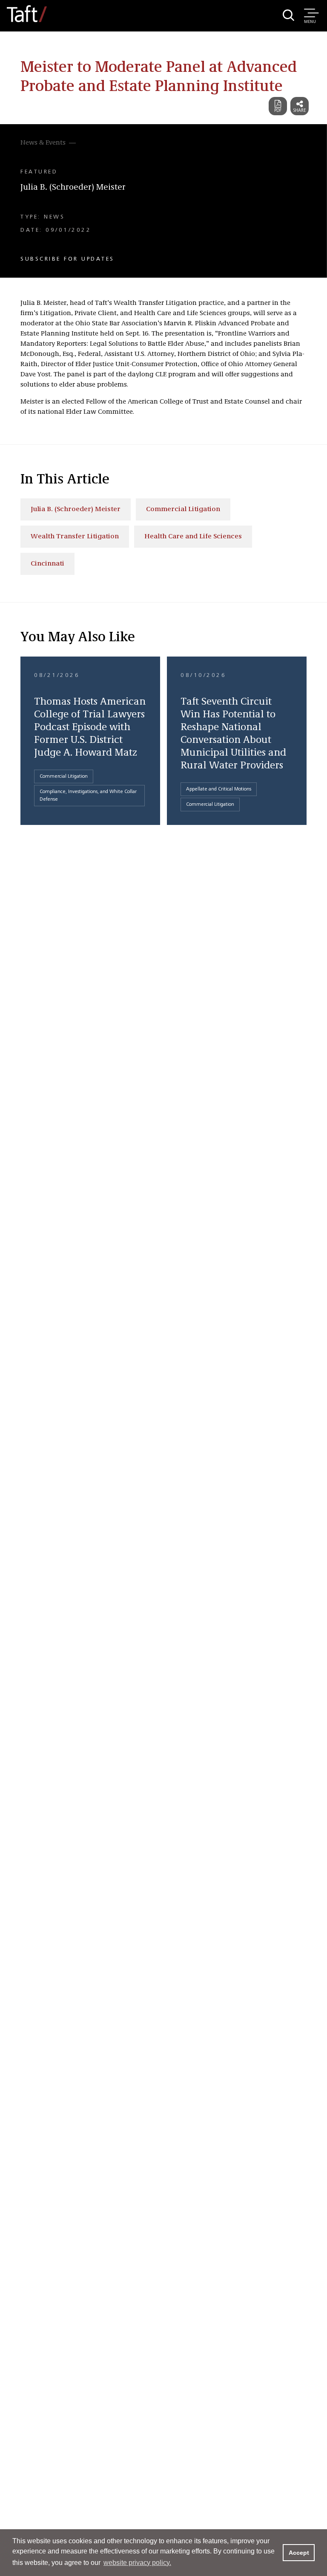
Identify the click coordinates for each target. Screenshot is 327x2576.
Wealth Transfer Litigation (75, 537)
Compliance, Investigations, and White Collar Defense (88, 796)
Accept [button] (299, 2553)
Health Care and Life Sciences (193, 537)
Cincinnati (47, 564)
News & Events (43, 143)
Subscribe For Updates (67, 259)
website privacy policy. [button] (137, 2563)
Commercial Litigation (183, 509)
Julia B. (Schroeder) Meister (73, 188)
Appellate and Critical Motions (219, 789)
